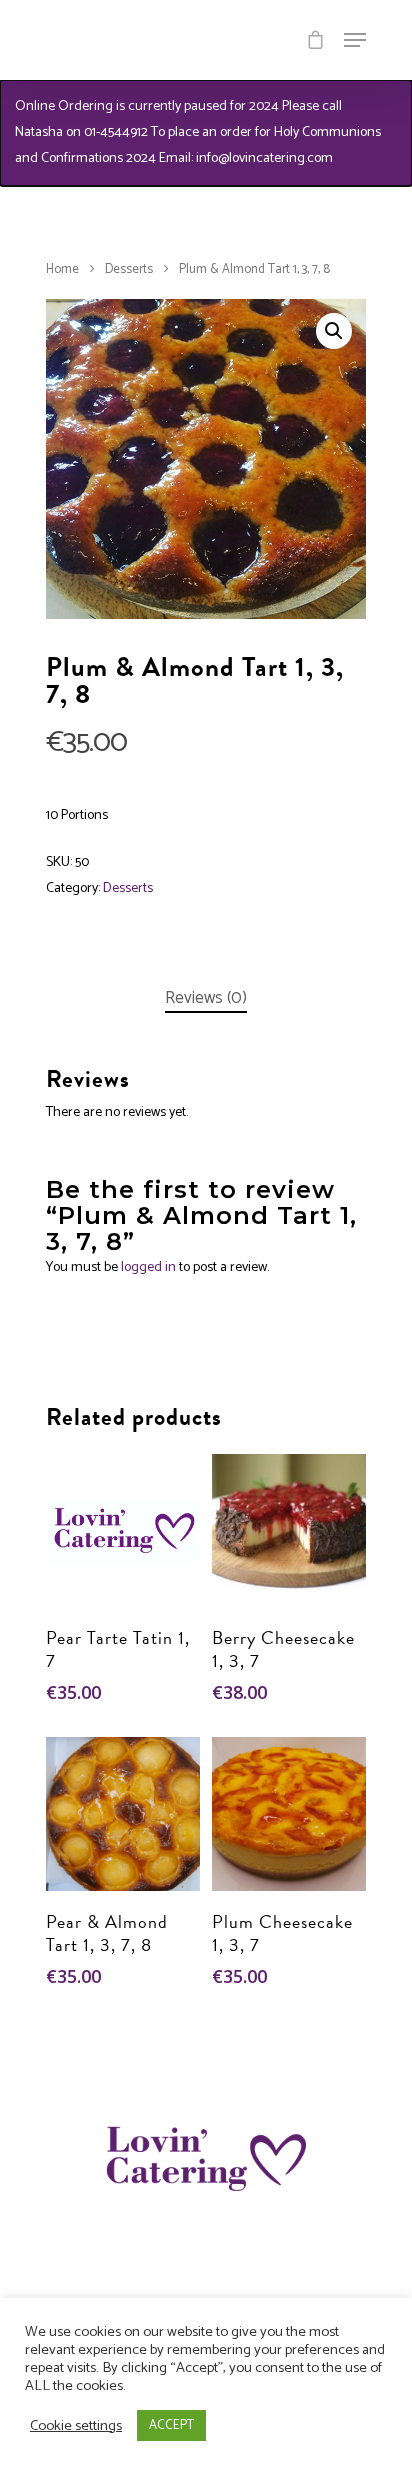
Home (62, 269)
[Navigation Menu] (355, 40)
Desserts (129, 269)
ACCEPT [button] (171, 2425)
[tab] (206, 998)
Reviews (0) (206, 998)
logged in (148, 1267)
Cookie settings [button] (76, 2426)
